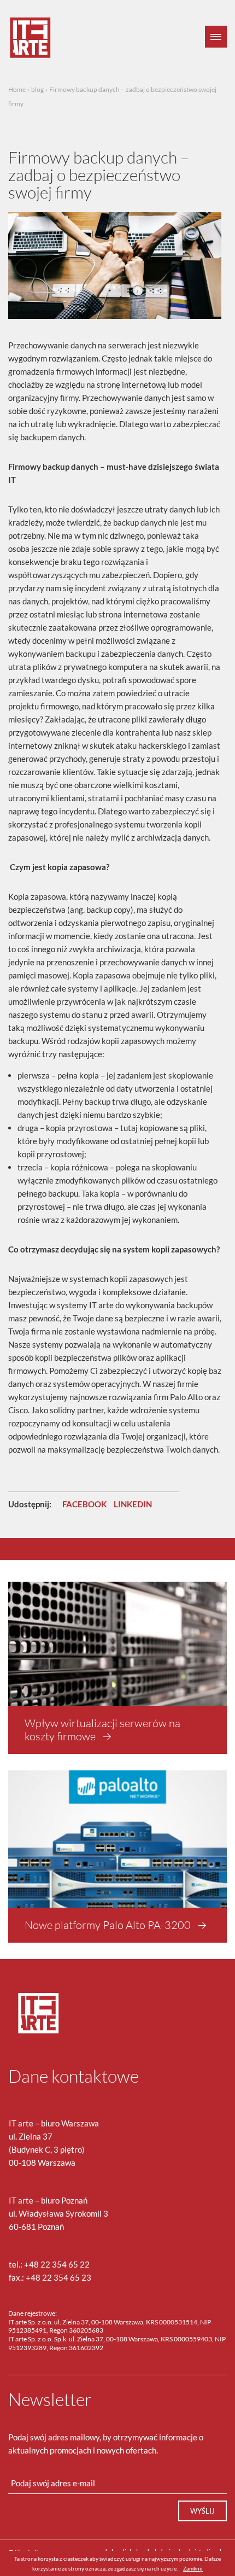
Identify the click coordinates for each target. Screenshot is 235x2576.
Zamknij (193, 2568)
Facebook (84, 1504)
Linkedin (133, 1504)
